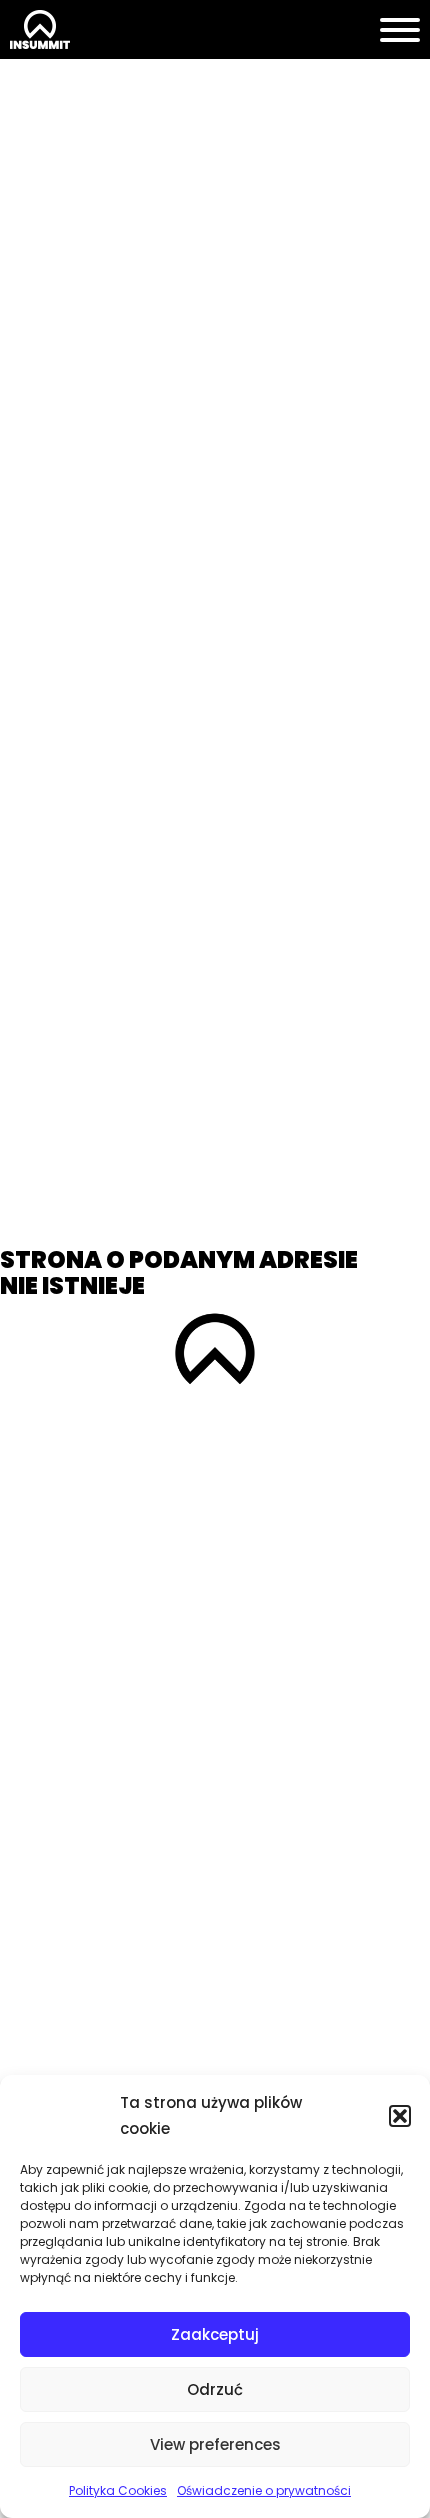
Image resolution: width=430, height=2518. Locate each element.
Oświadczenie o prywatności (264, 2490)
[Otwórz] (400, 30)
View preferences (215, 2444)
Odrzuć (215, 2389)
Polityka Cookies (118, 2490)
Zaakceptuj (215, 2334)
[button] (400, 2116)
